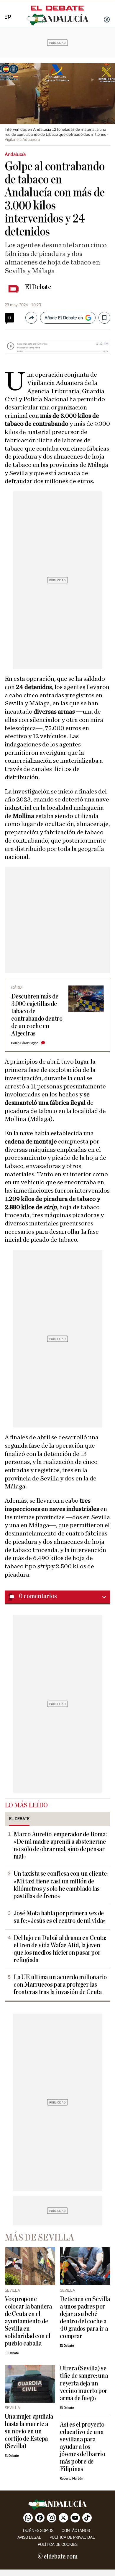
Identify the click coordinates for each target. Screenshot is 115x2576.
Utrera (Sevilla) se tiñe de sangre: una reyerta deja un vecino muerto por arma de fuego (84, 2383)
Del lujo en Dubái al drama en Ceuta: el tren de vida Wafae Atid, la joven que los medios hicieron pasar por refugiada (60, 1949)
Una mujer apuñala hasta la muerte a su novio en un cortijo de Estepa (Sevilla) (29, 2431)
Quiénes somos (38, 2531)
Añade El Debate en (64, 318)
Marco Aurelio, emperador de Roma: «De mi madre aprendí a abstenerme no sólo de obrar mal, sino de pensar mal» (60, 1846)
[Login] (107, 20)
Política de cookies (58, 2544)
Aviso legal (29, 2537)
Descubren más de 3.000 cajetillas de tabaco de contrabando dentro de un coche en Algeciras (37, 1015)
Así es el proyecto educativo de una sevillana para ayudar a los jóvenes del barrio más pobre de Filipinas (83, 2447)
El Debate (38, 287)
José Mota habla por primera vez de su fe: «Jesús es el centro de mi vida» (60, 1917)
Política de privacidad (72, 2537)
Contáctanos (76, 2531)
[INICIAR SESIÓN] (107, 20)
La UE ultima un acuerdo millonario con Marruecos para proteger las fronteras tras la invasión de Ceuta (60, 1985)
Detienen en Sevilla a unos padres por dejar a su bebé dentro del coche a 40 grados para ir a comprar (85, 2318)
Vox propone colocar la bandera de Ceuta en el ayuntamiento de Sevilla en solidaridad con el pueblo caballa (28, 2321)
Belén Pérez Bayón (25, 1043)
